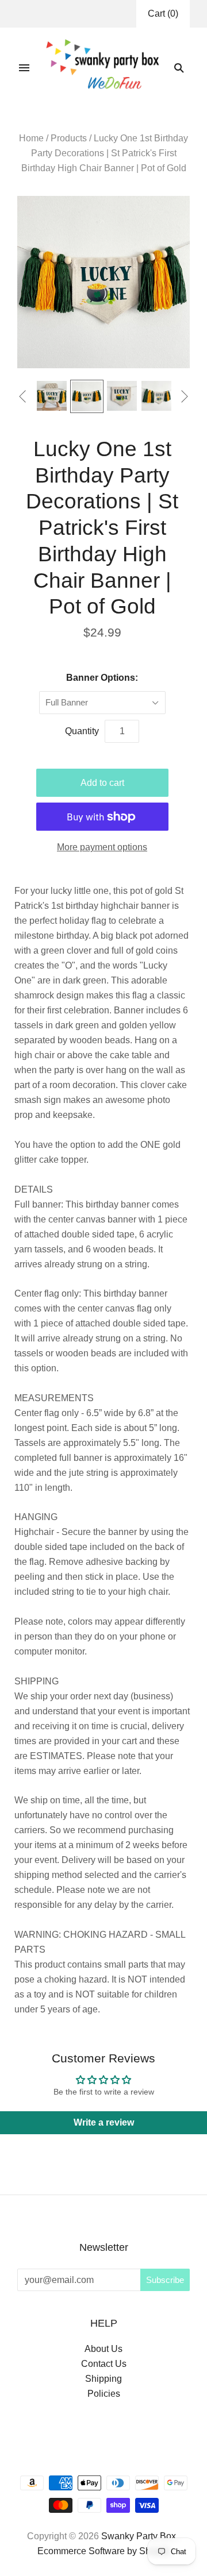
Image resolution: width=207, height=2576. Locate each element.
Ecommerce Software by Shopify (104, 2551)
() (163, 14)
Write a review (104, 2122)
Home (31, 138)
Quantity (82, 731)
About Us (103, 2349)
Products (69, 138)
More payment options (102, 847)
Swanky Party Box (139, 2536)
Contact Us (104, 2364)
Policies (104, 2394)
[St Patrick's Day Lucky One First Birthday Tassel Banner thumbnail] (87, 396)
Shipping (103, 2379)
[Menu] (24, 68)
